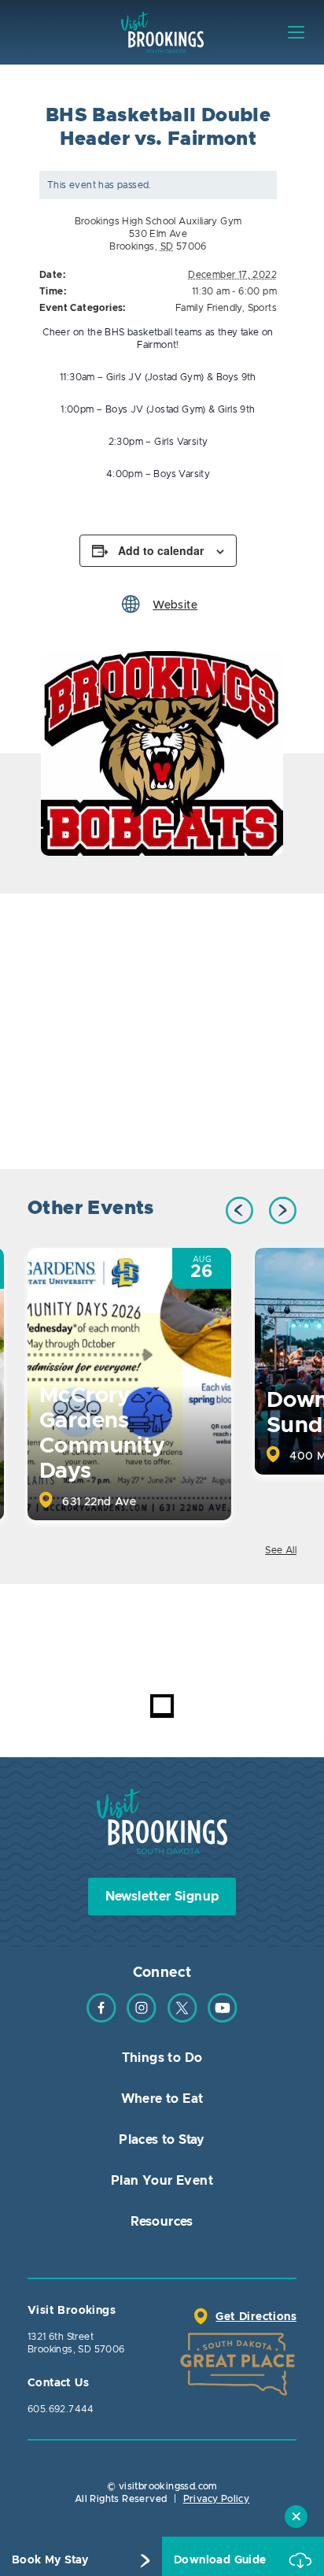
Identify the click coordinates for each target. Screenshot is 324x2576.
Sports (262, 308)
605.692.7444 (61, 2409)
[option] (162, 754)
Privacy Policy (217, 2499)
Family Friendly (209, 308)
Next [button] (283, 1210)
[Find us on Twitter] (182, 2019)
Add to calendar (161, 550)
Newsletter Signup (162, 1897)
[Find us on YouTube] (223, 2019)
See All (281, 1550)
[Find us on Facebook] (101, 2019)
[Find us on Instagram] (142, 2019)
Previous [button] (239, 1210)
